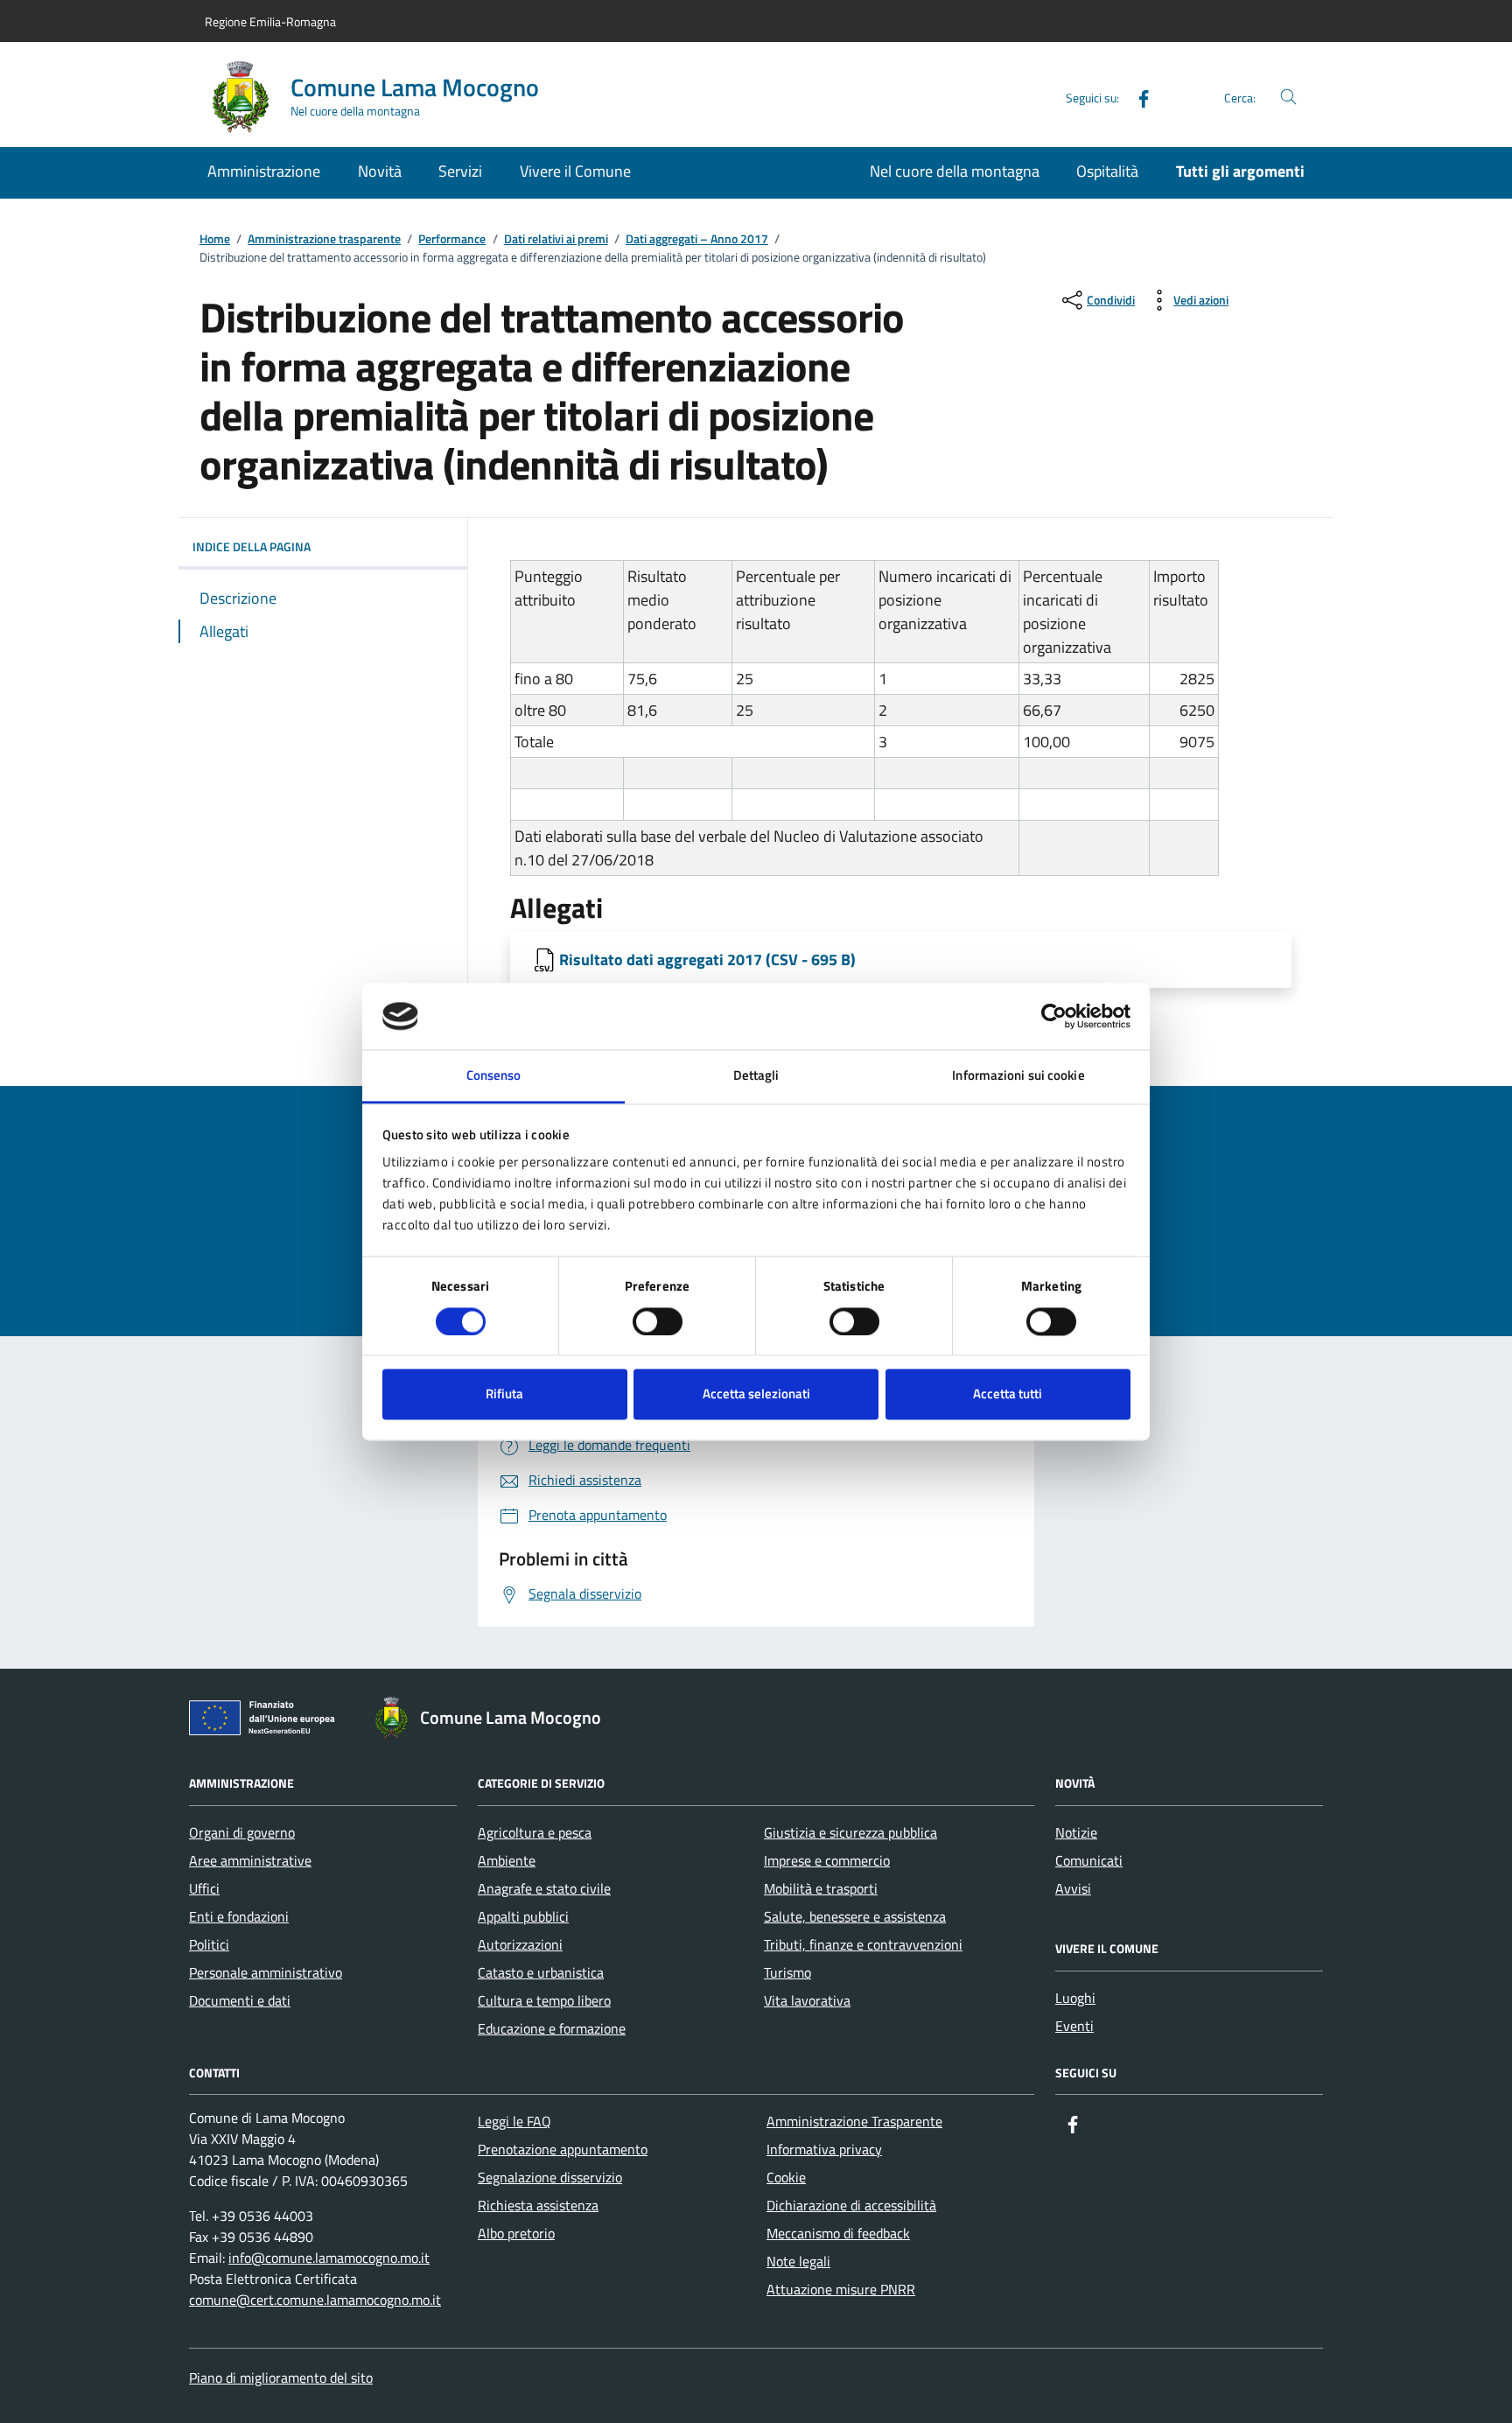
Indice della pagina (252, 546)
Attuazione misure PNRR (841, 2289)
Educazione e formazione (552, 2028)
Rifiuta (504, 1394)
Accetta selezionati (756, 1394)
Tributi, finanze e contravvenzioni (863, 1944)
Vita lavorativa (807, 2000)
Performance (452, 239)
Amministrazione (264, 171)
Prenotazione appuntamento (563, 2149)
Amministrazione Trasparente (854, 2121)
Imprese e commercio (827, 1860)
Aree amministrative (250, 1860)
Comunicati (1089, 1860)
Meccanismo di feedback (838, 2233)
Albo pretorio (516, 2233)
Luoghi (1075, 1998)
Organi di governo (242, 1832)
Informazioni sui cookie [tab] (1018, 1076)
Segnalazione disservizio (550, 2177)
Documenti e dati (240, 2000)
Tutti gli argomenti (1240, 171)
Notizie (1076, 1832)
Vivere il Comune (575, 171)
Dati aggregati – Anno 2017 (697, 239)
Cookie (786, 2177)
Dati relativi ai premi (556, 239)
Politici (209, 1944)
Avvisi (1073, 1888)
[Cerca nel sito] (1288, 98)
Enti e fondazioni (239, 1916)
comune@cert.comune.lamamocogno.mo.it (315, 2300)
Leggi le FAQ (514, 2121)
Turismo (787, 1972)
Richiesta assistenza (538, 2205)
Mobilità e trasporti (821, 1888)
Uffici (204, 1888)
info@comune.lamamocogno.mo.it (329, 2258)
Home (215, 239)
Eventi (1074, 2026)
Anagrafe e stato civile (544, 1888)
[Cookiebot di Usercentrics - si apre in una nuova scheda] (1054, 1016)
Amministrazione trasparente (324, 239)
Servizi (460, 171)
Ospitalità (1107, 171)
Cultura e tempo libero (544, 2000)
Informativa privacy (824, 2149)
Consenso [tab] (494, 1076)
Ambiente (507, 1860)
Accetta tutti (1008, 1394)
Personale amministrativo (266, 1972)
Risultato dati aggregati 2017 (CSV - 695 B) (707, 959)
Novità (380, 171)
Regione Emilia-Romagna (270, 21)
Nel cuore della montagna (955, 171)
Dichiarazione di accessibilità (851, 2205)
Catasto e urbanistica (541, 1972)
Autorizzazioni (520, 1944)
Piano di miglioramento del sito (281, 2377)
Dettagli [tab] (756, 1076)
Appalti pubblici (523, 1916)
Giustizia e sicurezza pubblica (850, 1832)
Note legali (798, 2261)
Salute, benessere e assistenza (855, 1916)
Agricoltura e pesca (535, 1832)
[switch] (658, 1321)
